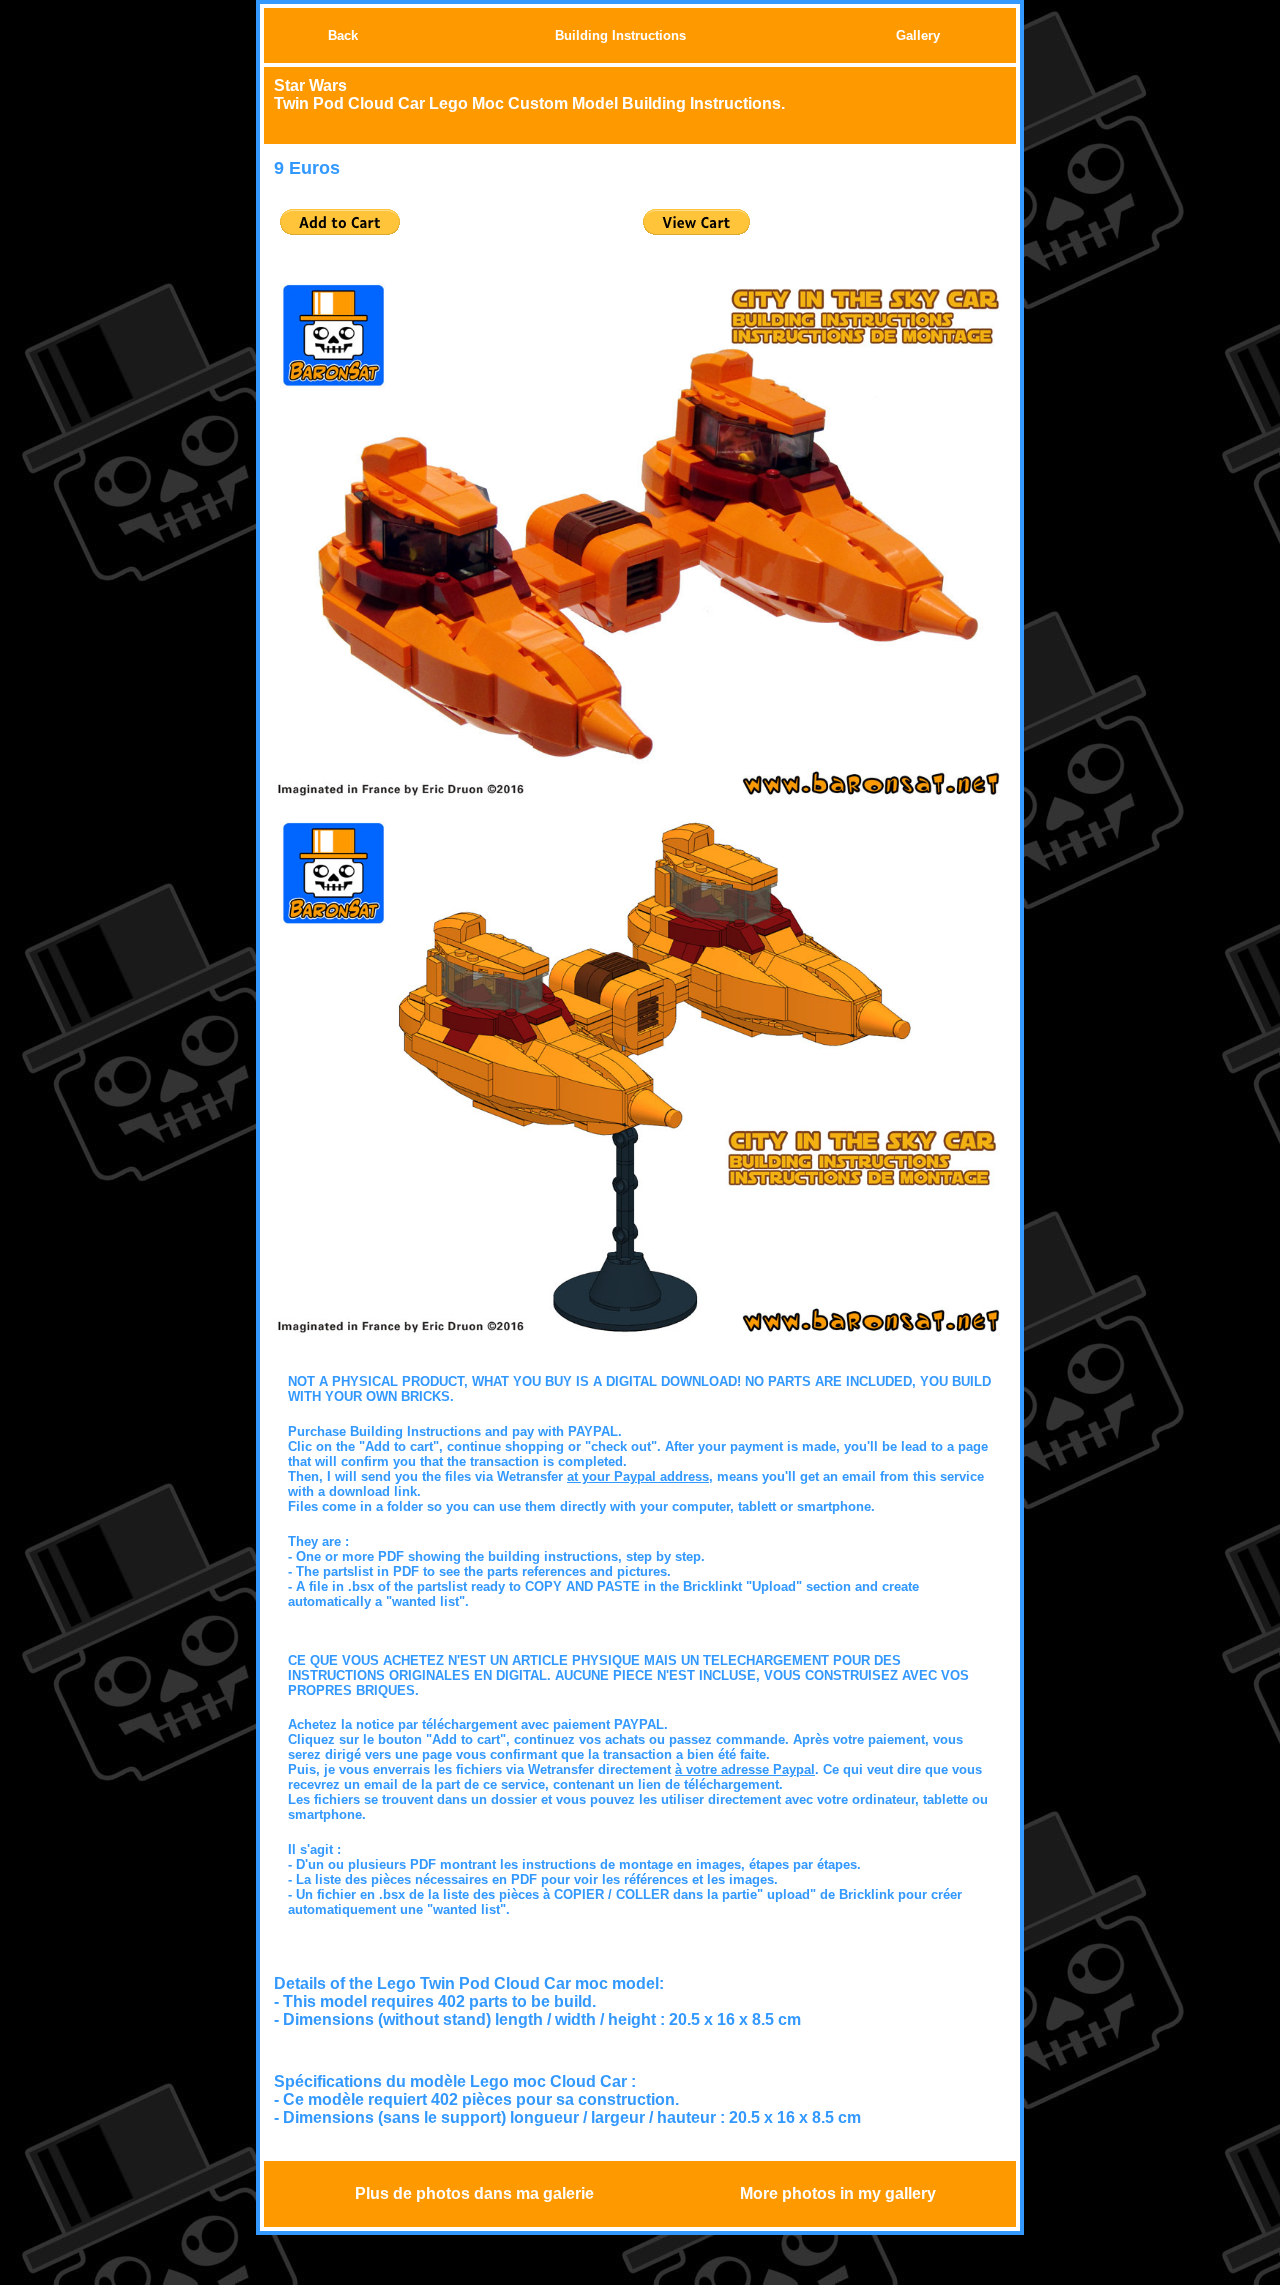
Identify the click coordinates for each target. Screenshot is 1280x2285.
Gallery (918, 35)
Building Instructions (620, 35)
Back (343, 35)
